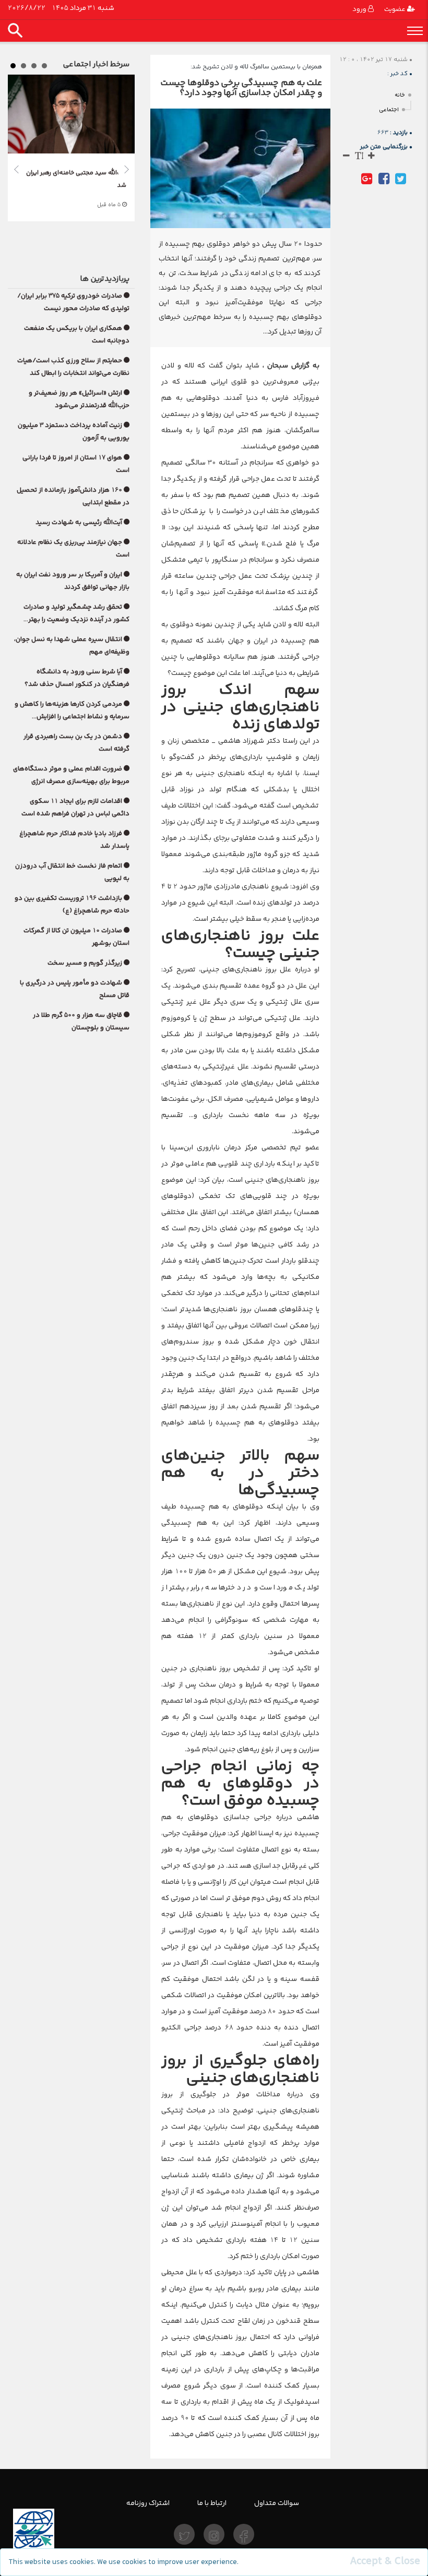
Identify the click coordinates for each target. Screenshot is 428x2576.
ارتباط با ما (212, 2503)
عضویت (396, 9)
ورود (360, 9)
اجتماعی (389, 110)
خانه (400, 95)
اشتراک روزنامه (148, 2503)
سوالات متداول (277, 2503)
